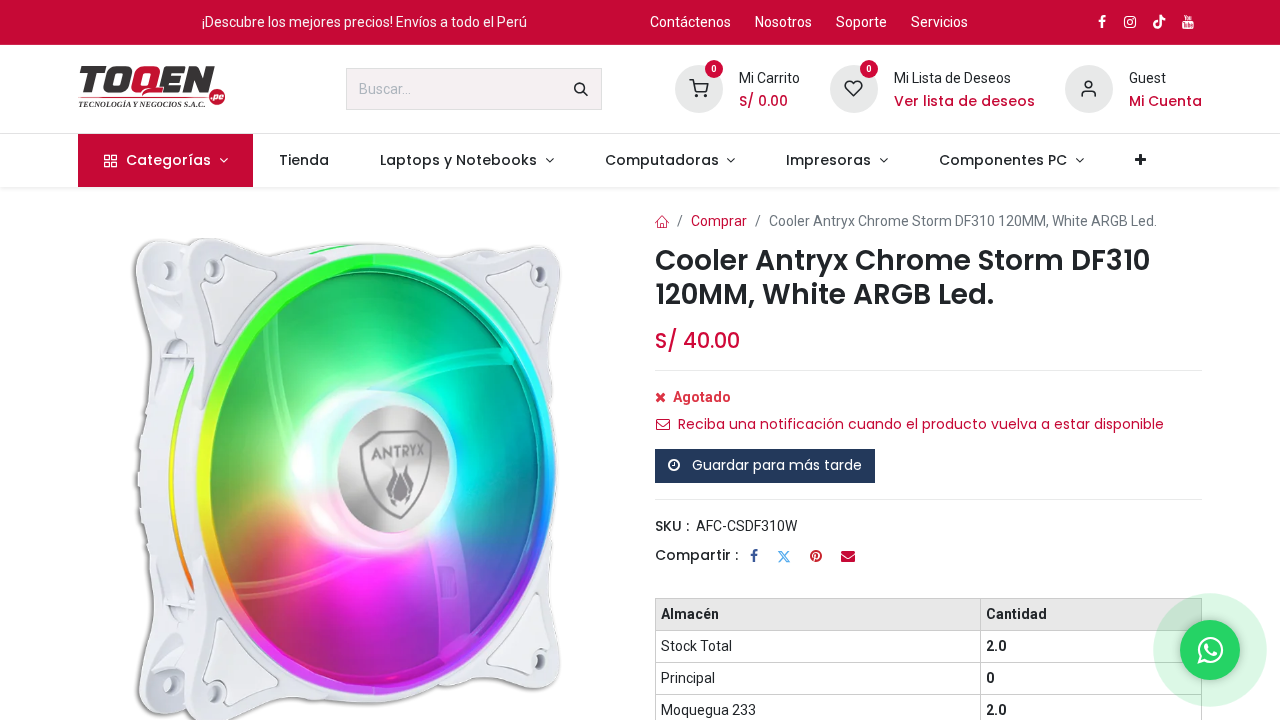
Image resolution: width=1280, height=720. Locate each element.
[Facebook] (754, 556)
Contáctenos (690, 22)
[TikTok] (1159, 22)
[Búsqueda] (581, 89)
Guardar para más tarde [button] (775, 465)
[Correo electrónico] (848, 556)
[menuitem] (165, 160)
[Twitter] (784, 556)
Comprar (719, 221)
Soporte (861, 22)
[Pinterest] (816, 556)
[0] (699, 88)
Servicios (939, 22)
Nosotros (783, 22)
